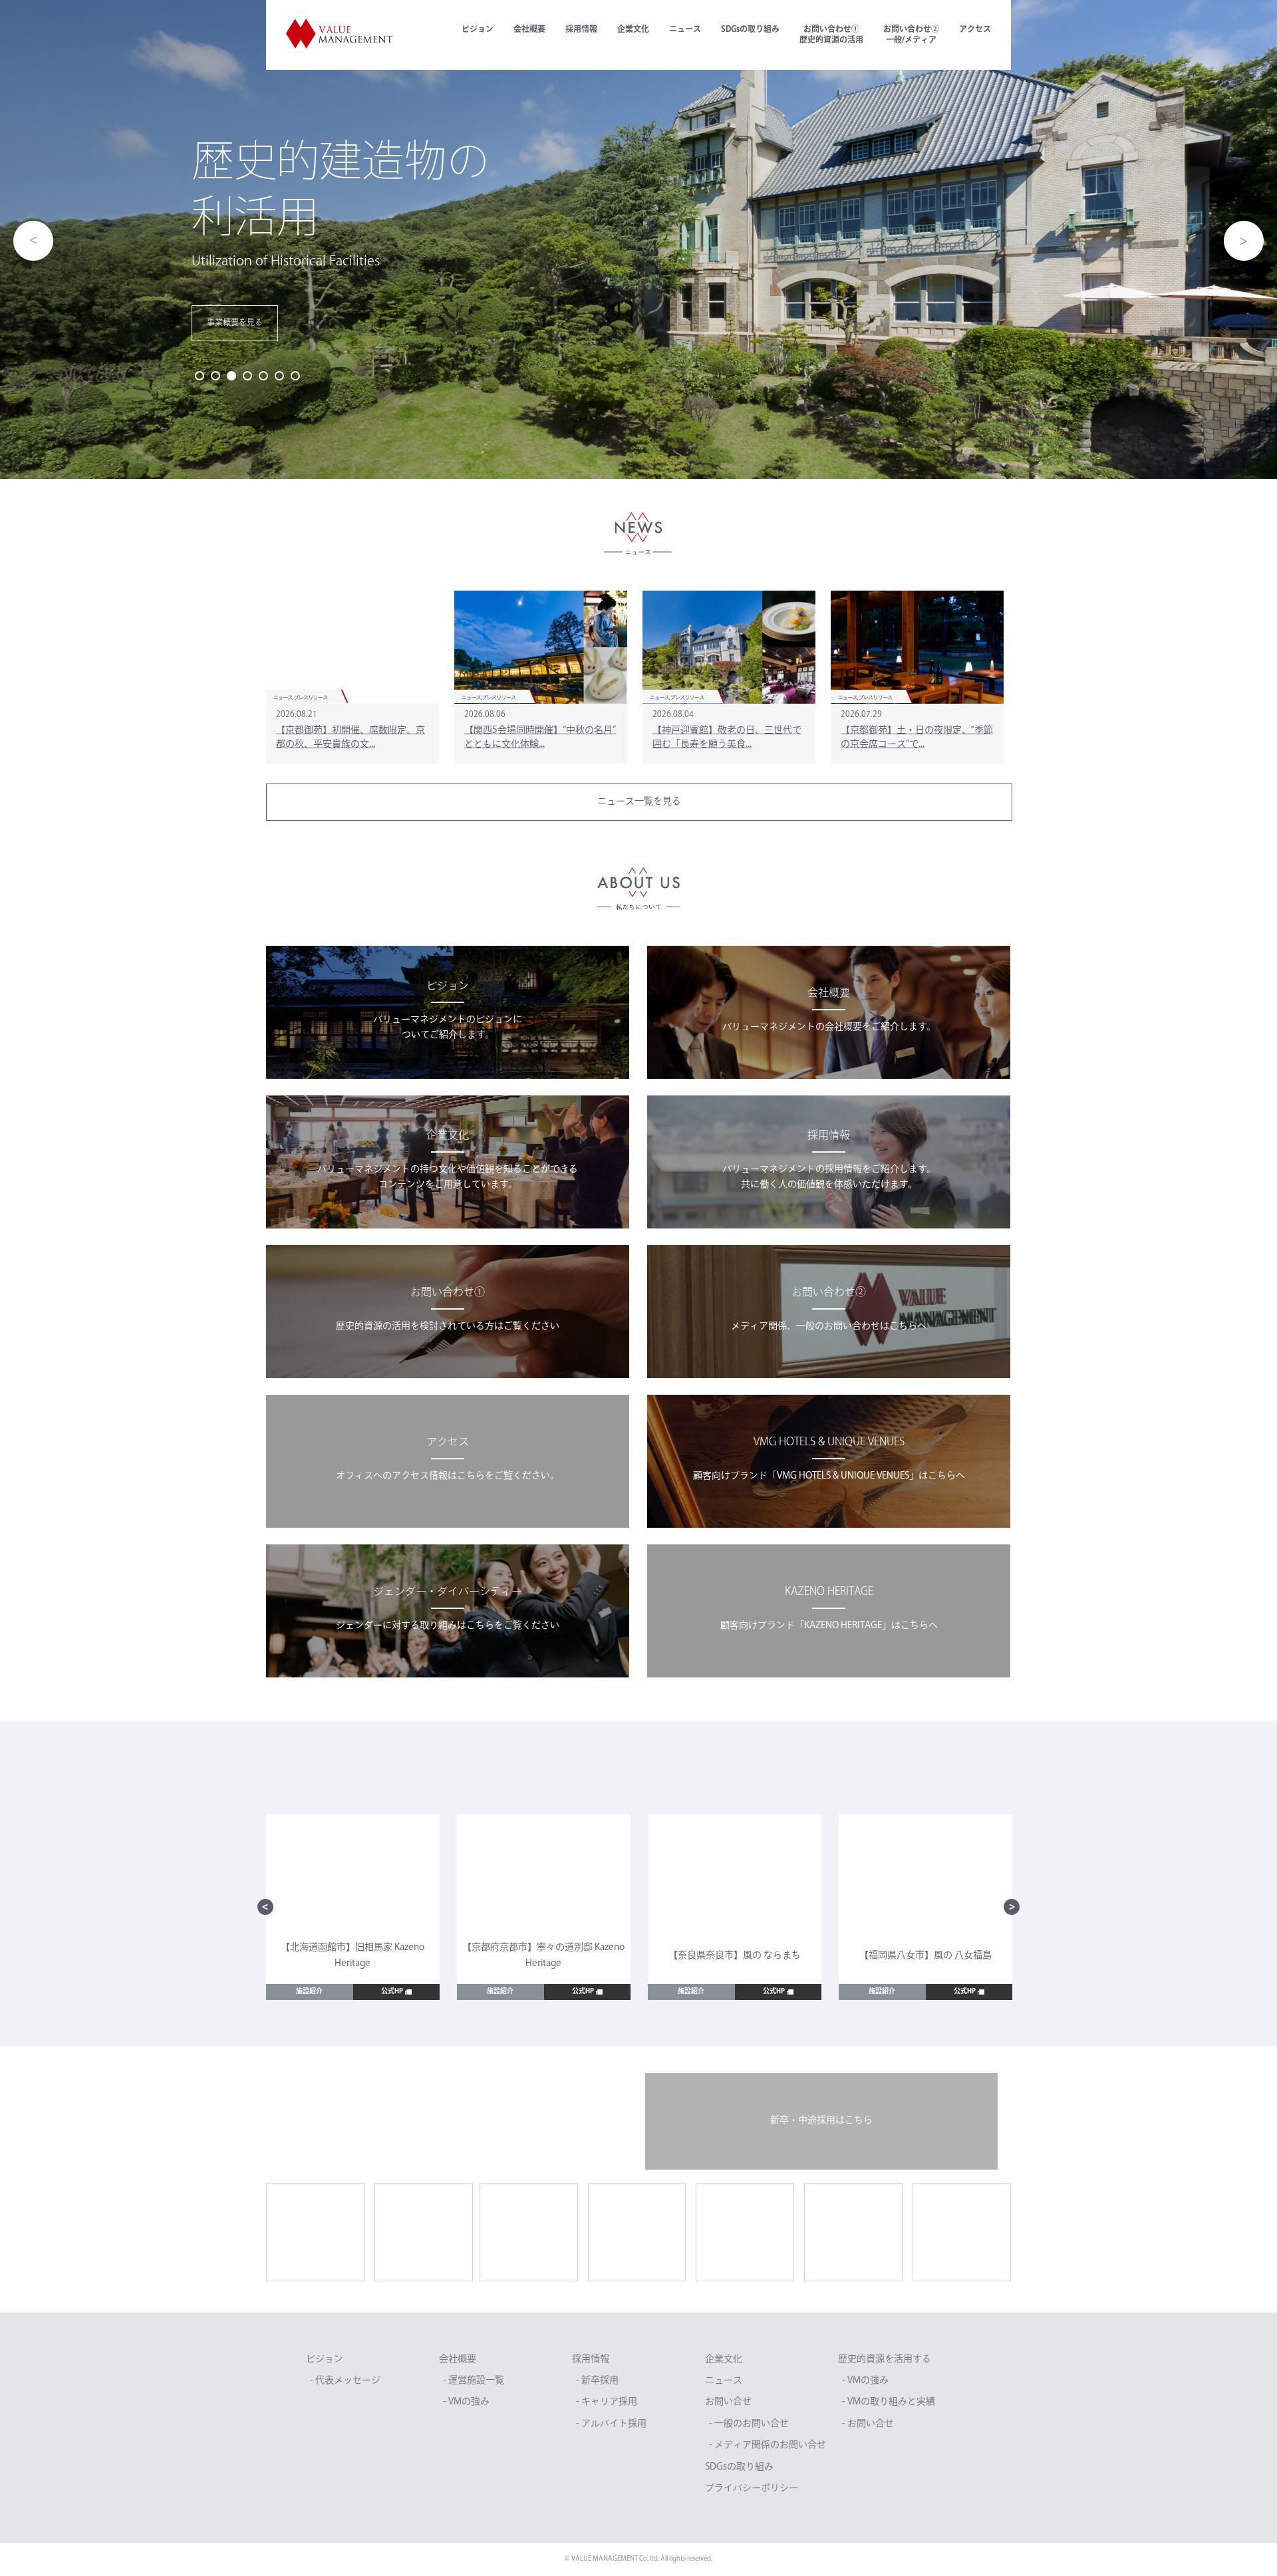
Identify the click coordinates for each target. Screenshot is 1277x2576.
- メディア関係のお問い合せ (768, 2445)
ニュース (685, 30)
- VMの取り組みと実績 (889, 2402)
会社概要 (529, 30)
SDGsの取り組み (750, 30)
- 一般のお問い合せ (749, 2424)
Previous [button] (33, 241)
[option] (638, 239)
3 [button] (231, 376)
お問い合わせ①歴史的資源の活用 (831, 35)
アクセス (975, 30)
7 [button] (295, 376)
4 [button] (247, 376)
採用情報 (581, 30)
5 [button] (263, 376)
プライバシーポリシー (752, 2489)
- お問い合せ (868, 2424)
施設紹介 (309, 1992)
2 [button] (215, 376)
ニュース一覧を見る (639, 802)
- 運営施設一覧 (474, 2381)
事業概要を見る (235, 323)
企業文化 (633, 30)
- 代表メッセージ (345, 2381)
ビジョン (478, 30)
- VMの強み (466, 2402)
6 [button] (279, 376)
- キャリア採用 (607, 2402)
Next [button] (1244, 241)
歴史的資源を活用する (885, 2360)
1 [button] (200, 376)
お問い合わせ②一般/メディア (911, 35)
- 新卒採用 (597, 2381)
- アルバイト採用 (611, 2424)
